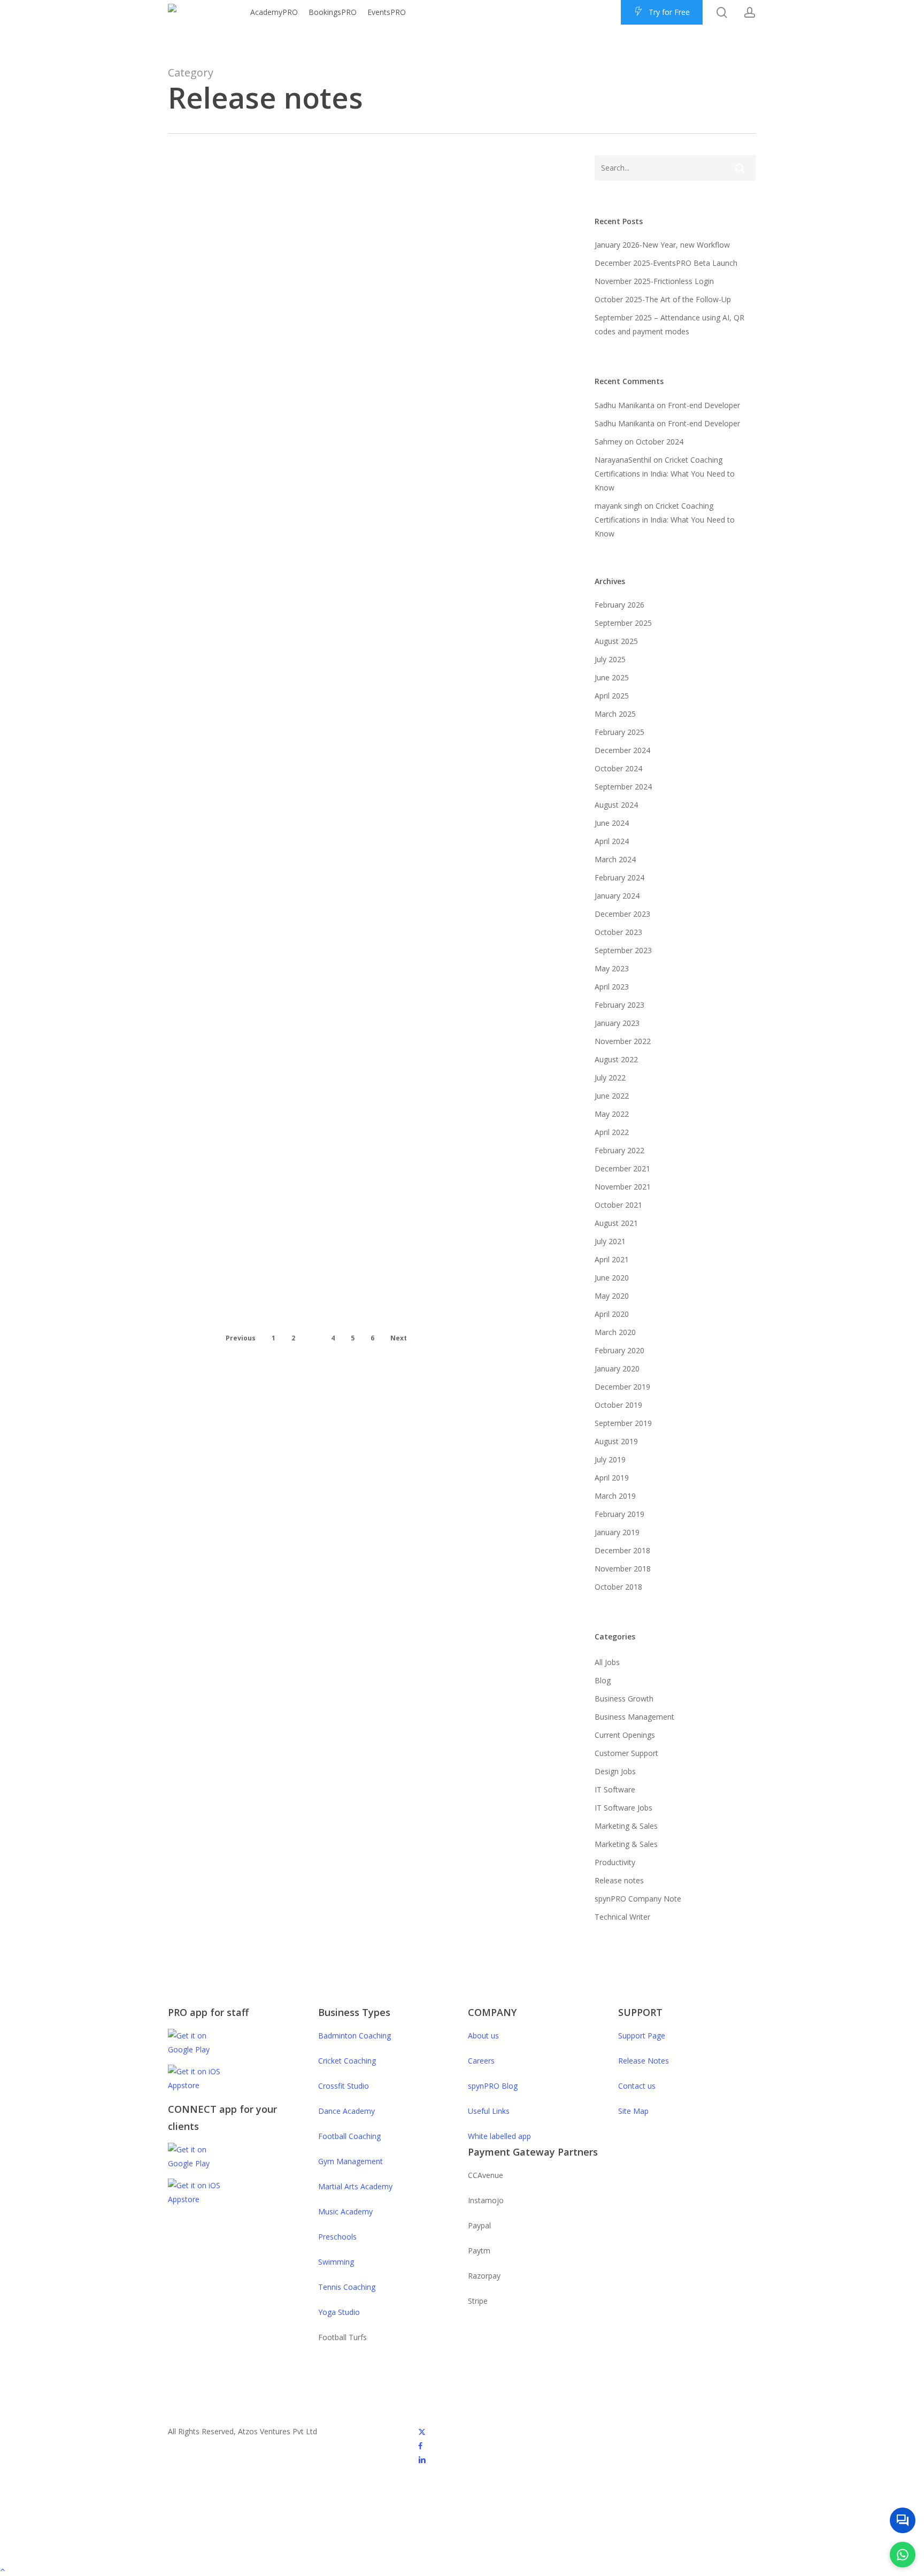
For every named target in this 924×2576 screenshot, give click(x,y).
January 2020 (617, 1368)
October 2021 (618, 1205)
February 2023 (619, 1005)
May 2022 (612, 1114)
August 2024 (616, 805)
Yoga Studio (339, 2312)
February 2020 (619, 1350)
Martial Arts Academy (355, 2186)
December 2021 (622, 1168)
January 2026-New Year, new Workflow (662, 245)
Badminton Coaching (355, 2035)
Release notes (254, 215)
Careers (481, 2061)
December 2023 (622, 914)
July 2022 (610, 1078)
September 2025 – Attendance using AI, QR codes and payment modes (669, 324)
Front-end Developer (704, 405)
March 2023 (262, 1175)
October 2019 (618, 1405)
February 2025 (619, 732)
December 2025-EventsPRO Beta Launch (666, 263)
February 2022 (619, 1150)
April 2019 (612, 1478)
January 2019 (617, 1532)
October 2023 (618, 932)
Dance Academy (346, 2111)
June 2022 (612, 1096)
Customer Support (626, 1753)
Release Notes (644, 2061)
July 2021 (610, 1241)
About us (483, 2035)
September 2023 (276, 768)
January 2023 (266, 1249)
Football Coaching (349, 2136)
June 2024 (612, 823)
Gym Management (351, 2161)
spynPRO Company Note (638, 1899)
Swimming (336, 2262)
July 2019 (610, 1459)
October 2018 (618, 1587)
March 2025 (615, 714)
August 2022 (616, 1059)
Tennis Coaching (347, 2287)
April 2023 (257, 841)
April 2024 (612, 841)
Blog (237, 303)
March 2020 (615, 1332)
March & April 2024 (283, 235)
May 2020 (612, 1296)
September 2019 (623, 1423)
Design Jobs (615, 1771)
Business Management (634, 1717)
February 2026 (619, 605)
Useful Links (489, 2111)
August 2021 (616, 1223)
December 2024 (622, 750)
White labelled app (499, 2136)
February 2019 (619, 1514)
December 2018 (622, 1550)
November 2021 (623, 1187)
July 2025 (610, 659)
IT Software (615, 1789)
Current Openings (625, 1735)
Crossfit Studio (344, 2086)
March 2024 (615, 859)
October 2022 (267, 1323)
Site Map (633, 2111)
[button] (462, 2569)
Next (399, 1338)
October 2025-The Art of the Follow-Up (663, 299)
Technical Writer (622, 1917)
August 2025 (616, 641)
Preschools (337, 2237)
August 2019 (616, 1441)
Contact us (637, 2086)
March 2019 (615, 1496)
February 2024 (619, 877)
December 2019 (622, 1387)
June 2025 (612, 677)
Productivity (615, 1862)
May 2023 (612, 968)
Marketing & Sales (626, 1826)
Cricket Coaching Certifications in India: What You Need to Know (665, 474)
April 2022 (612, 1132)
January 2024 (617, 896)
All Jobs (607, 1662)
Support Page (642, 2035)
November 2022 (623, 1041)
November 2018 (623, 1569)
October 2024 (660, 442)
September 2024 (623, 787)
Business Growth (624, 1699)
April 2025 (612, 696)
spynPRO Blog (493, 2086)
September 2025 (623, 623)
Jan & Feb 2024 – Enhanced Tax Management (275, 455)
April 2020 (612, 1314)
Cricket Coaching (347, 2061)
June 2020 (612, 1278)
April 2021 (612, 1259)
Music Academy (345, 2211)
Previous (241, 1338)
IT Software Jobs (623, 1808)
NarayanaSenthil (623, 460)
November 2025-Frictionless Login (654, 281)
